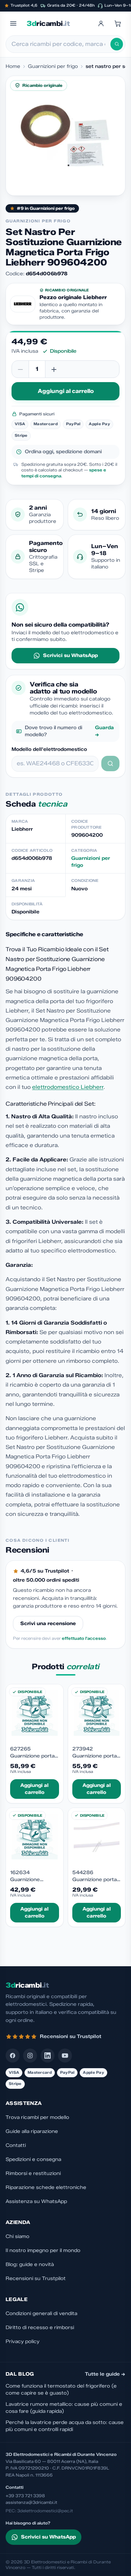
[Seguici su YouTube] (65, 2056)
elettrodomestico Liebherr (68, 1087)
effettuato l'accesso (84, 1638)
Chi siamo (17, 2236)
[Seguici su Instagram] (30, 2056)
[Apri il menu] (13, 23)
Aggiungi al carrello (66, 391)
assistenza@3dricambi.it (31, 2502)
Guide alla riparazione (32, 2131)
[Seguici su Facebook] (13, 2056)
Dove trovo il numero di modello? (69, 731)
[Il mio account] (101, 23)
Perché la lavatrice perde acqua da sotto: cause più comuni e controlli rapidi (65, 2426)
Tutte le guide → (105, 2374)
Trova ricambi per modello (37, 2117)
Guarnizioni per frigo (53, 66)
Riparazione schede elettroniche (46, 2187)
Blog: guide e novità (30, 2264)
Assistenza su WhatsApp (36, 2201)
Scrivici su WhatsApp (70, 655)
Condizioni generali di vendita (41, 2313)
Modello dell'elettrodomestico (49, 749)
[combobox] (61, 44)
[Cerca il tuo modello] (110, 764)
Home (13, 66)
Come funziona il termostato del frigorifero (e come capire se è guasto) (61, 2389)
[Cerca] (117, 44)
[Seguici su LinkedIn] (48, 2056)
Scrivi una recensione (48, 1624)
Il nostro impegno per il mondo (43, 2250)
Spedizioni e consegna (33, 2159)
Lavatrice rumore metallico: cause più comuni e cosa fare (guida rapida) (64, 2408)
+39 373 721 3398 (25, 2496)
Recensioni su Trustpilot (36, 2278)
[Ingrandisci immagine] (65, 136)
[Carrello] (118, 23)
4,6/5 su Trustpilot (45, 1571)
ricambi (48, 23)
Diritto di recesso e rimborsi (40, 2328)
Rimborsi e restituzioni (33, 2173)
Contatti (16, 2145)
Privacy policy (23, 2342)
